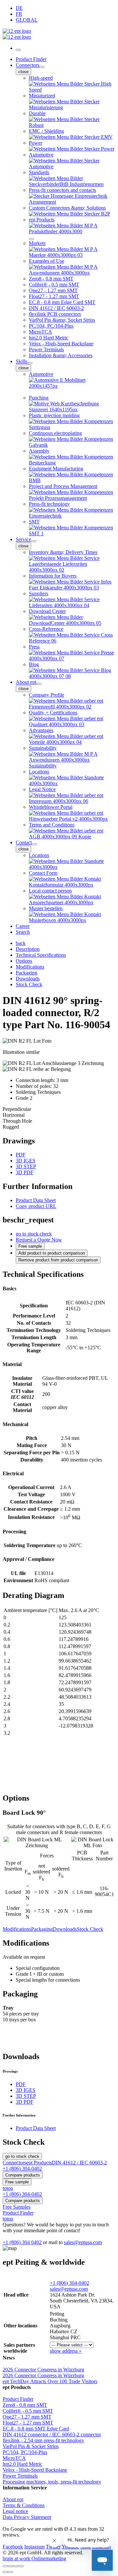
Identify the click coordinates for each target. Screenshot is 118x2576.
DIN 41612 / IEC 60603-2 (79, 2163)
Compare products (23, 2175)
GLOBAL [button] (27, 20)
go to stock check (34, 1234)
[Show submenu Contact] (34, 844)
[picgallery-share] (10, 2566)
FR (19, 14)
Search (23, 932)
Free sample (30, 1246)
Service (23, 539)
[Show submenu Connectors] (42, 67)
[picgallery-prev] (5, 2572)
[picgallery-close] (5, 2566)
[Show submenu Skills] (30, 363)
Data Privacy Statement (27, 2517)
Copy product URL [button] (36, 1206)
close (23, 72)
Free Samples (17, 2207)
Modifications (17, 1929)
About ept (26, 682)
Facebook (13, 2547)
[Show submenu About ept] (39, 684)
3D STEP (26, 1166)
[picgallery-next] (10, 2572)
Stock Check (90, 1929)
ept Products (39, 2163)
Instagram (34, 2547)
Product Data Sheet (36, 1200)
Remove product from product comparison (58, 1260)
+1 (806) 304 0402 (22, 2242)
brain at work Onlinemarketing (34, 2558)
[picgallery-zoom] (21, 2566)
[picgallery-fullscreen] (16, 2566)
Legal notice (15, 2511)
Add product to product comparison (52, 1253)
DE (19, 8)
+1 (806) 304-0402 (69, 2283)
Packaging (42, 1929)
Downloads (65, 1929)
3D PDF (25, 1172)
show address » (66, 2351)
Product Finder (31, 59)
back (21, 943)
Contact (24, 842)
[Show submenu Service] (34, 541)
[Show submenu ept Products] (31, 239)
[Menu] (18, 50)
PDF (21, 1155)
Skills (21, 361)
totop (8, 2188)
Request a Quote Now (39, 1240)
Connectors (28, 65)
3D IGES (26, 1161)
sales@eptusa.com (83, 2242)
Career (23, 926)
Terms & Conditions (24, 2505)
